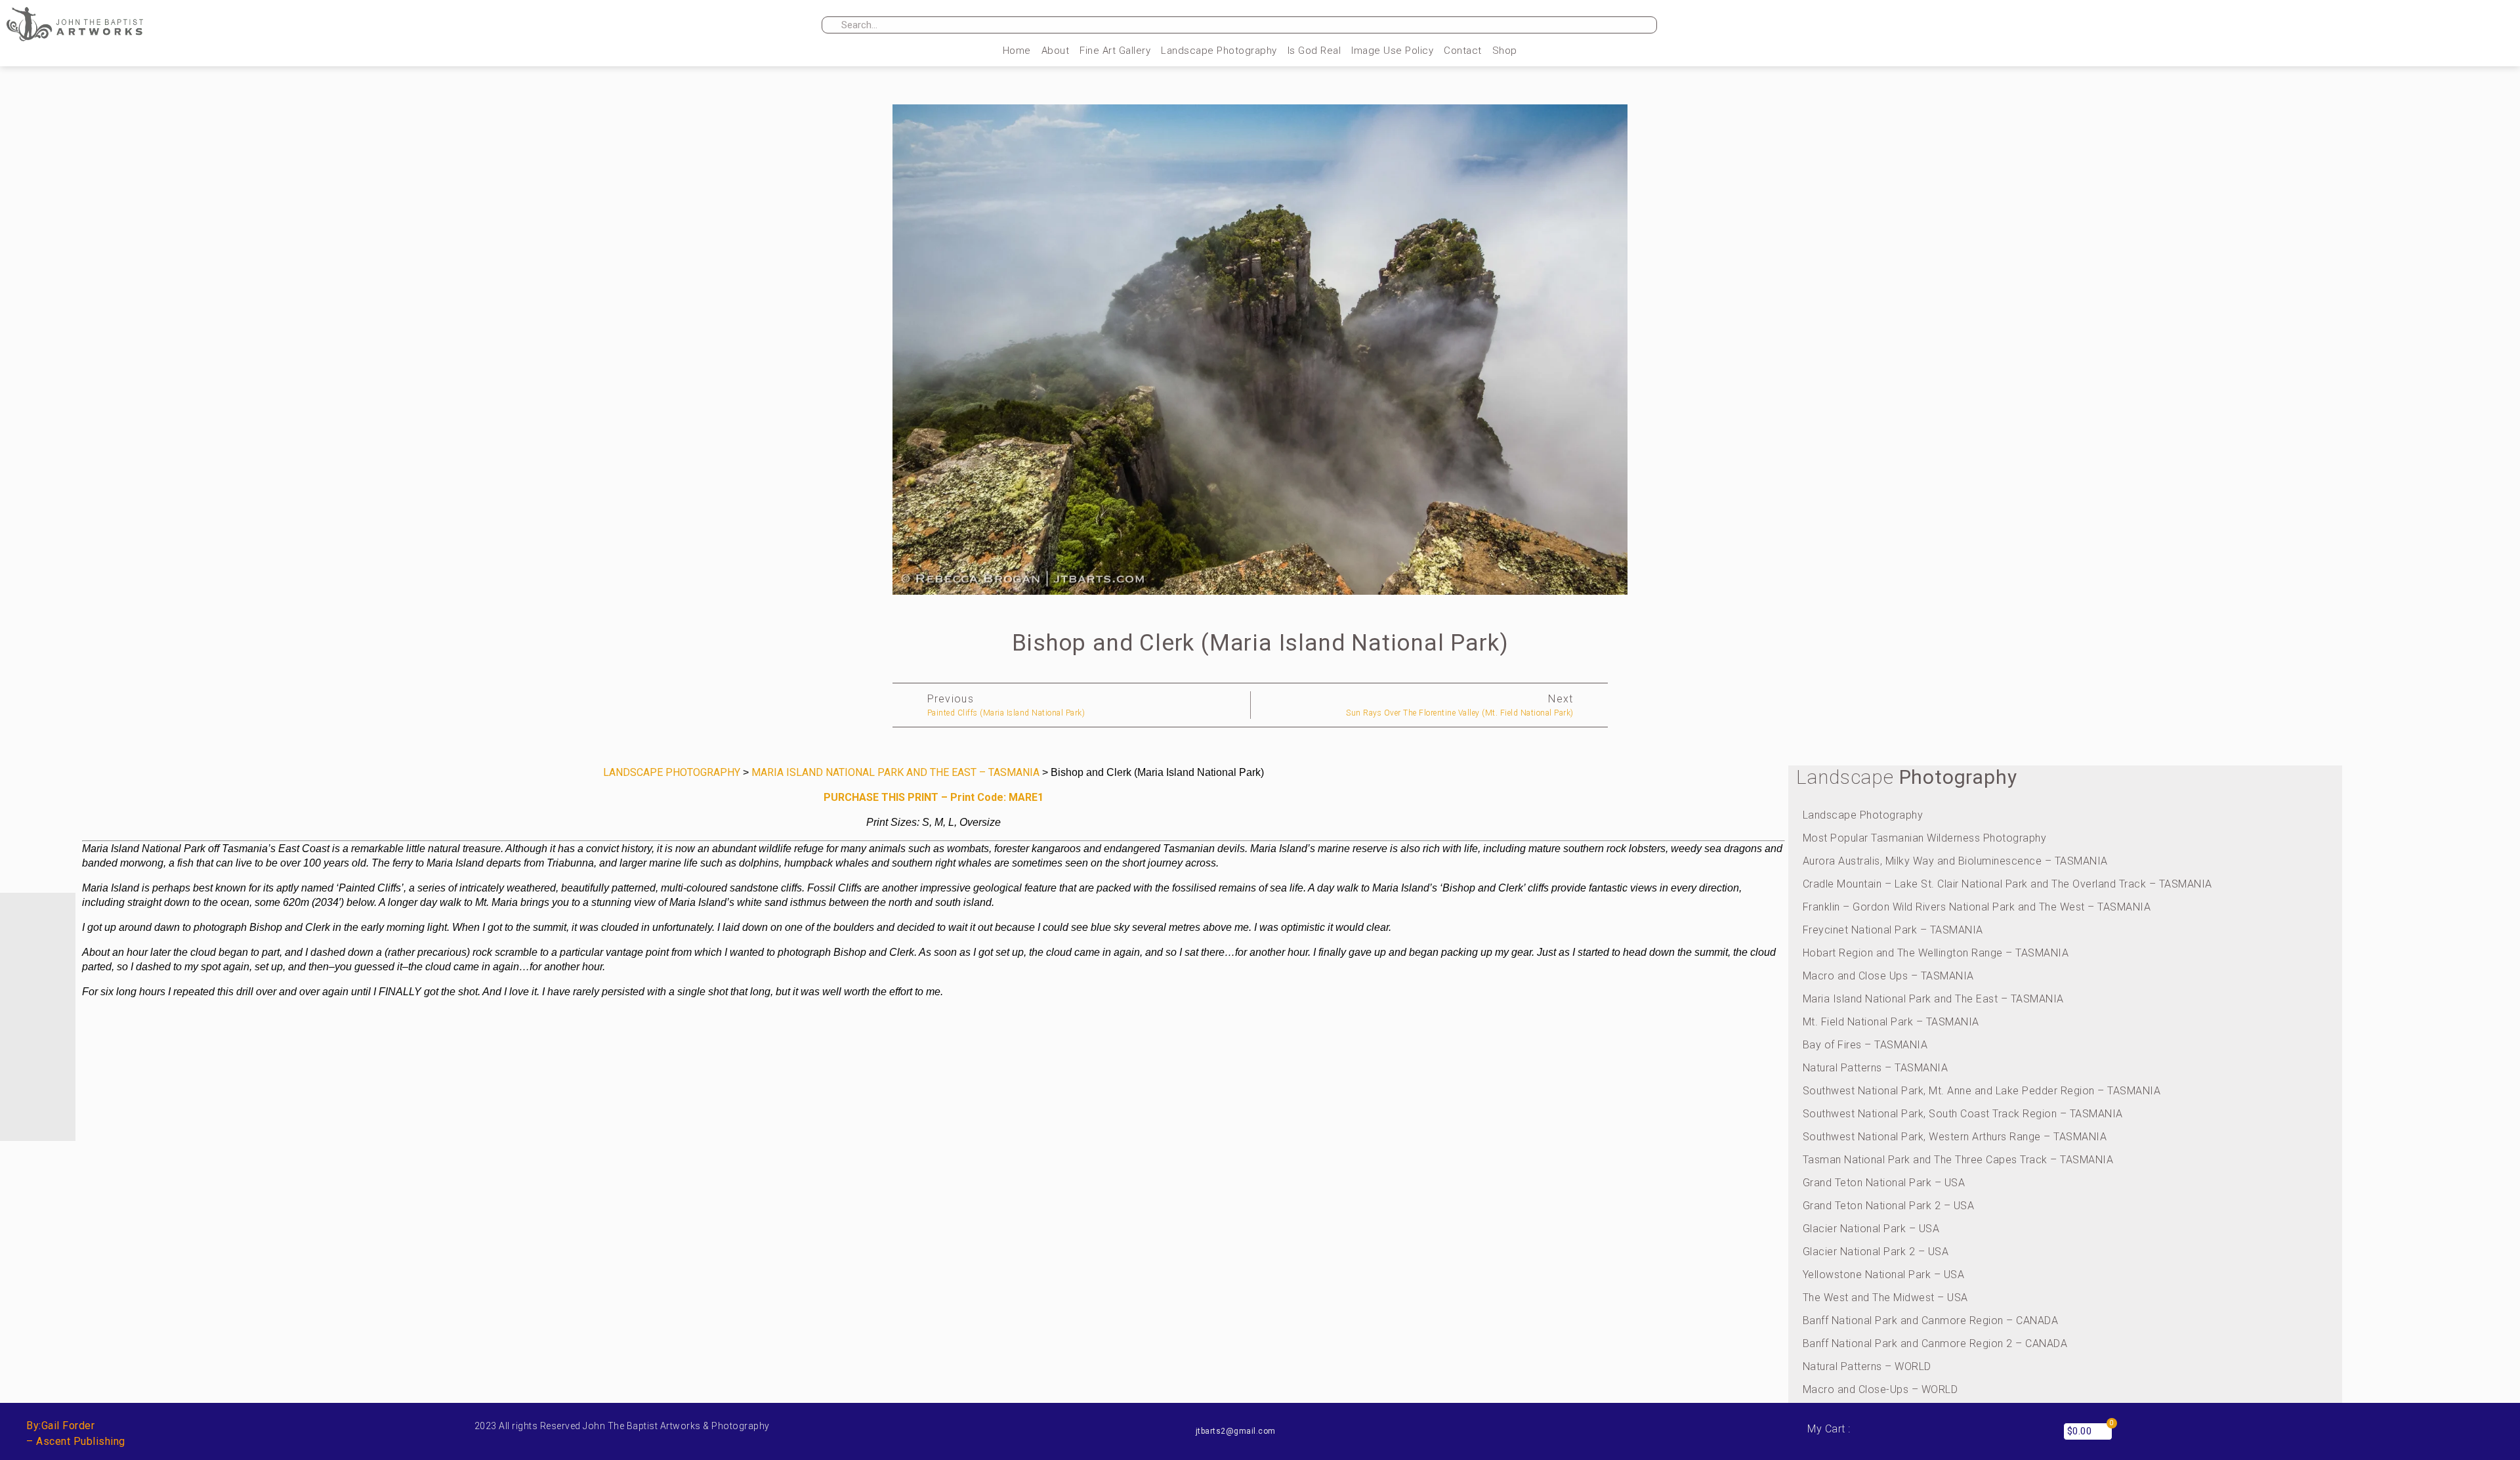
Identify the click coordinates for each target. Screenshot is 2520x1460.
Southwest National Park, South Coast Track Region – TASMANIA (1963, 1114)
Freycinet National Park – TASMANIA (1893, 930)
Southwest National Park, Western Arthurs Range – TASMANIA (1955, 1137)
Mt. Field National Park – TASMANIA (1891, 1022)
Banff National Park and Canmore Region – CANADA (1931, 1320)
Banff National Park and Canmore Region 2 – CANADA (1935, 1343)
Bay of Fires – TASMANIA (1865, 1045)
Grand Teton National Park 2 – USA (1889, 1206)
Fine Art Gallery (1115, 51)
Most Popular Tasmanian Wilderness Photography (1925, 838)
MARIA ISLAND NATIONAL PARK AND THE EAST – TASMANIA (895, 772)
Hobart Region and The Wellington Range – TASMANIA (1936, 953)
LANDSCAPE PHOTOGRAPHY (672, 772)
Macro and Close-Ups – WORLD (1880, 1389)
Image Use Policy (1392, 51)
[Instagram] (2084, 26)
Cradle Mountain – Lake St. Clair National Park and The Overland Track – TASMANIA (2007, 884)
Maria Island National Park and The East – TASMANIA (1933, 999)
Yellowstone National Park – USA (1884, 1275)
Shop (1505, 51)
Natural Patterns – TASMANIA (1876, 1068)
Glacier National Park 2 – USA (1876, 1252)
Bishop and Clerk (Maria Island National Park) (1260, 643)
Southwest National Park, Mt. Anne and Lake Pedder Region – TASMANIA (1982, 1091)
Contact (1463, 51)
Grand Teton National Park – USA (1884, 1183)
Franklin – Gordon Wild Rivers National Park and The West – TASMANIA (1977, 907)
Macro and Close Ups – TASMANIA (1888, 976)
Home (1017, 51)
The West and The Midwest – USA (1885, 1298)
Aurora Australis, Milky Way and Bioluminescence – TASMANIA (1955, 861)
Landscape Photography (1219, 51)
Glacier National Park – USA (1871, 1229)
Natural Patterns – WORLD (1867, 1366)
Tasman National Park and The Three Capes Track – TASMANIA (1958, 1160)
